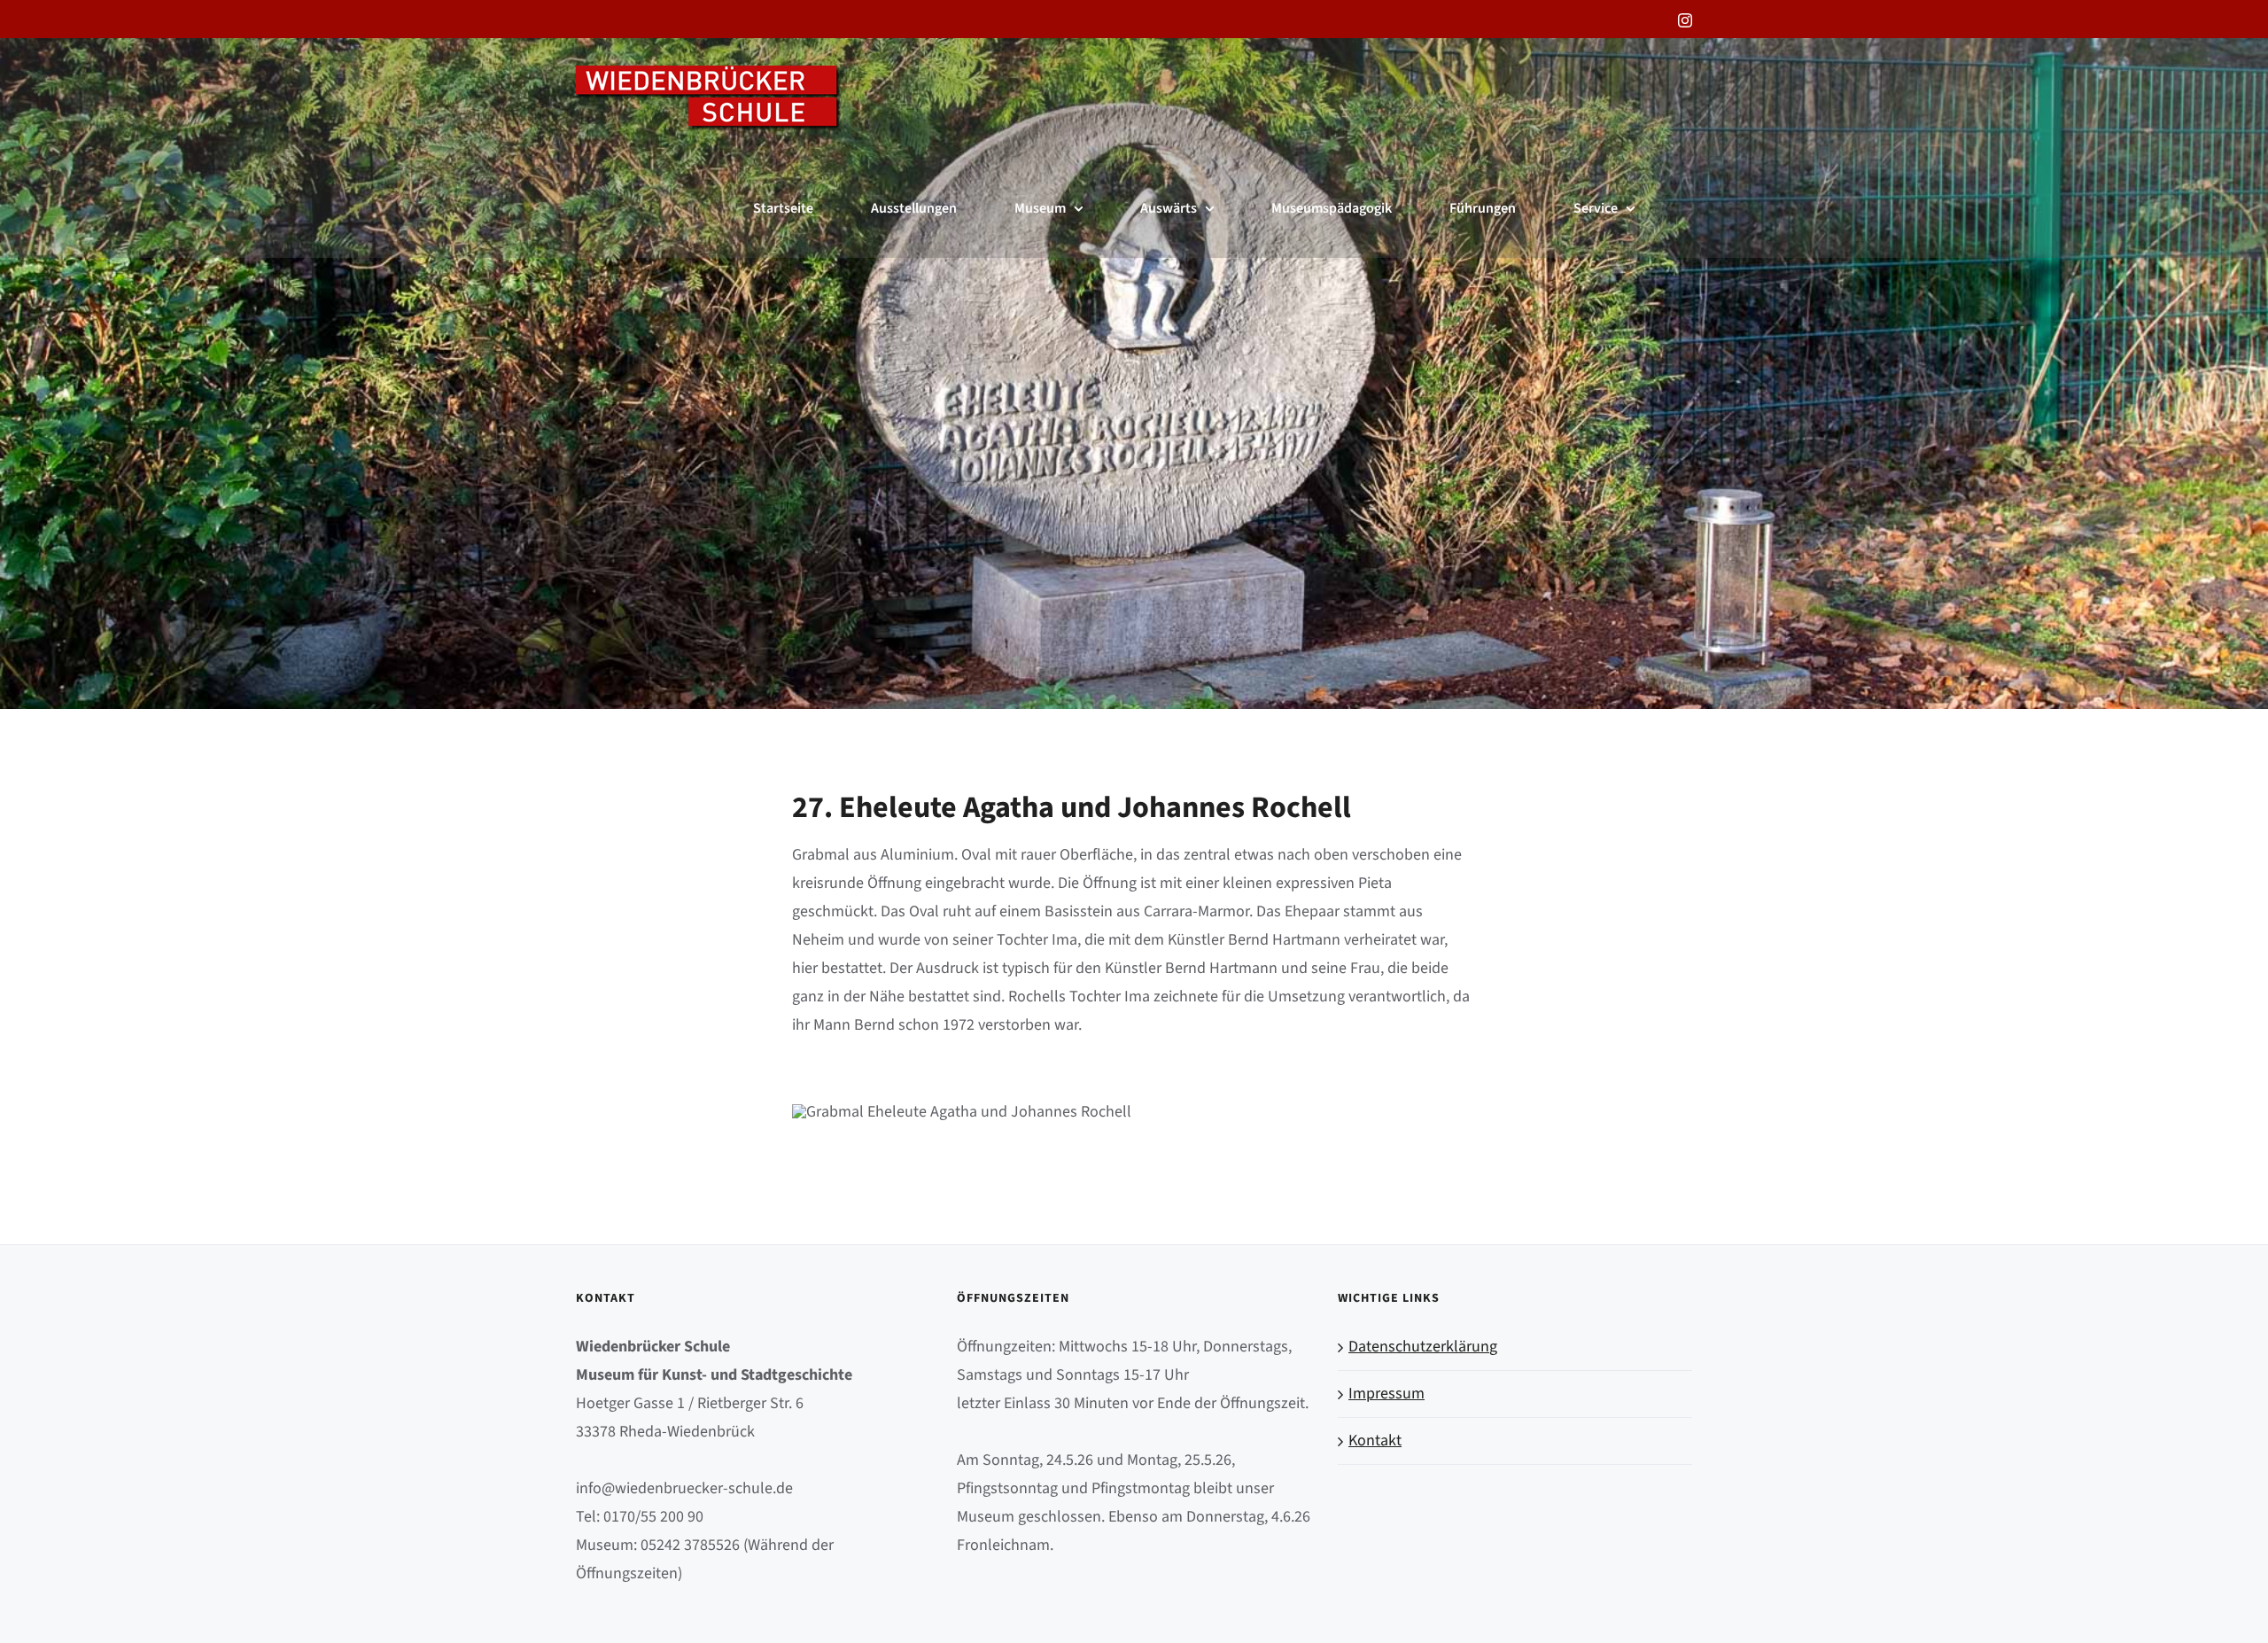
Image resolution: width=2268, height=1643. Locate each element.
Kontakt (1375, 1441)
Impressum (1386, 1394)
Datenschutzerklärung (1423, 1347)
